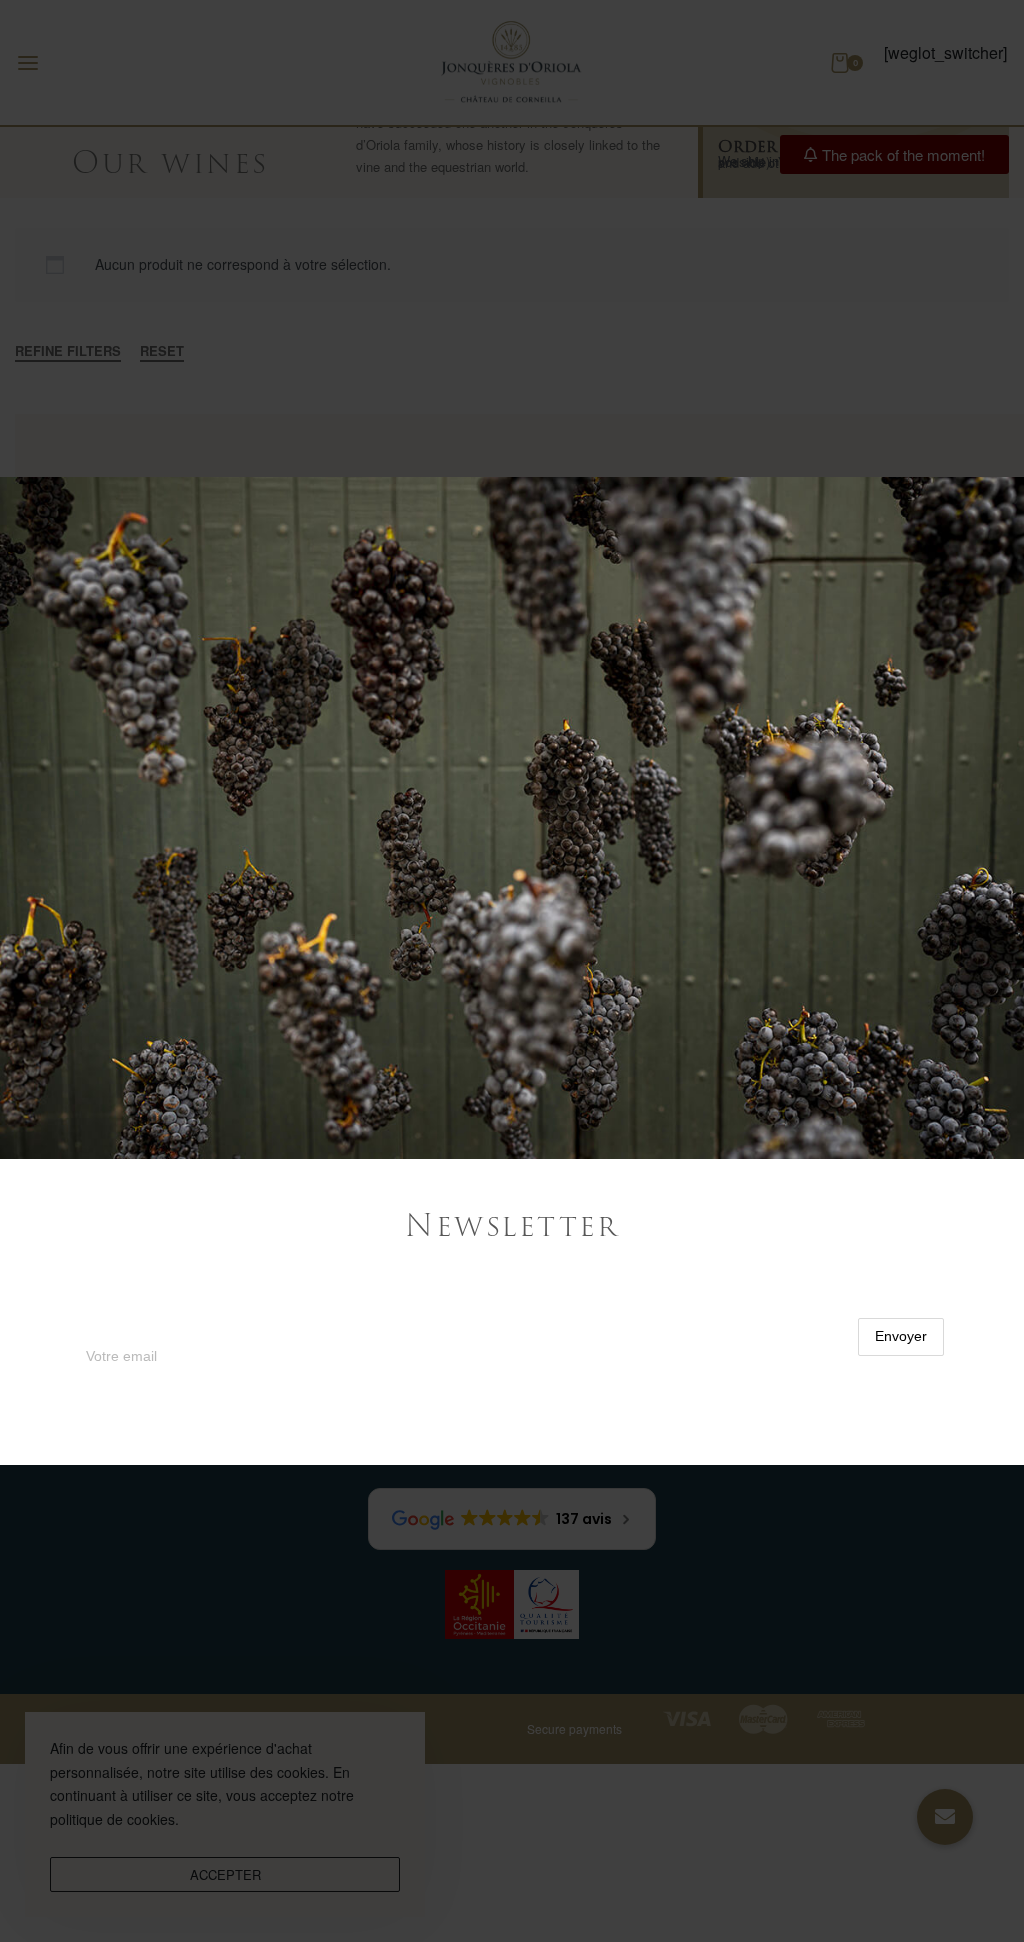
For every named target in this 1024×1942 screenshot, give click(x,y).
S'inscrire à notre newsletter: (178, 1306)
